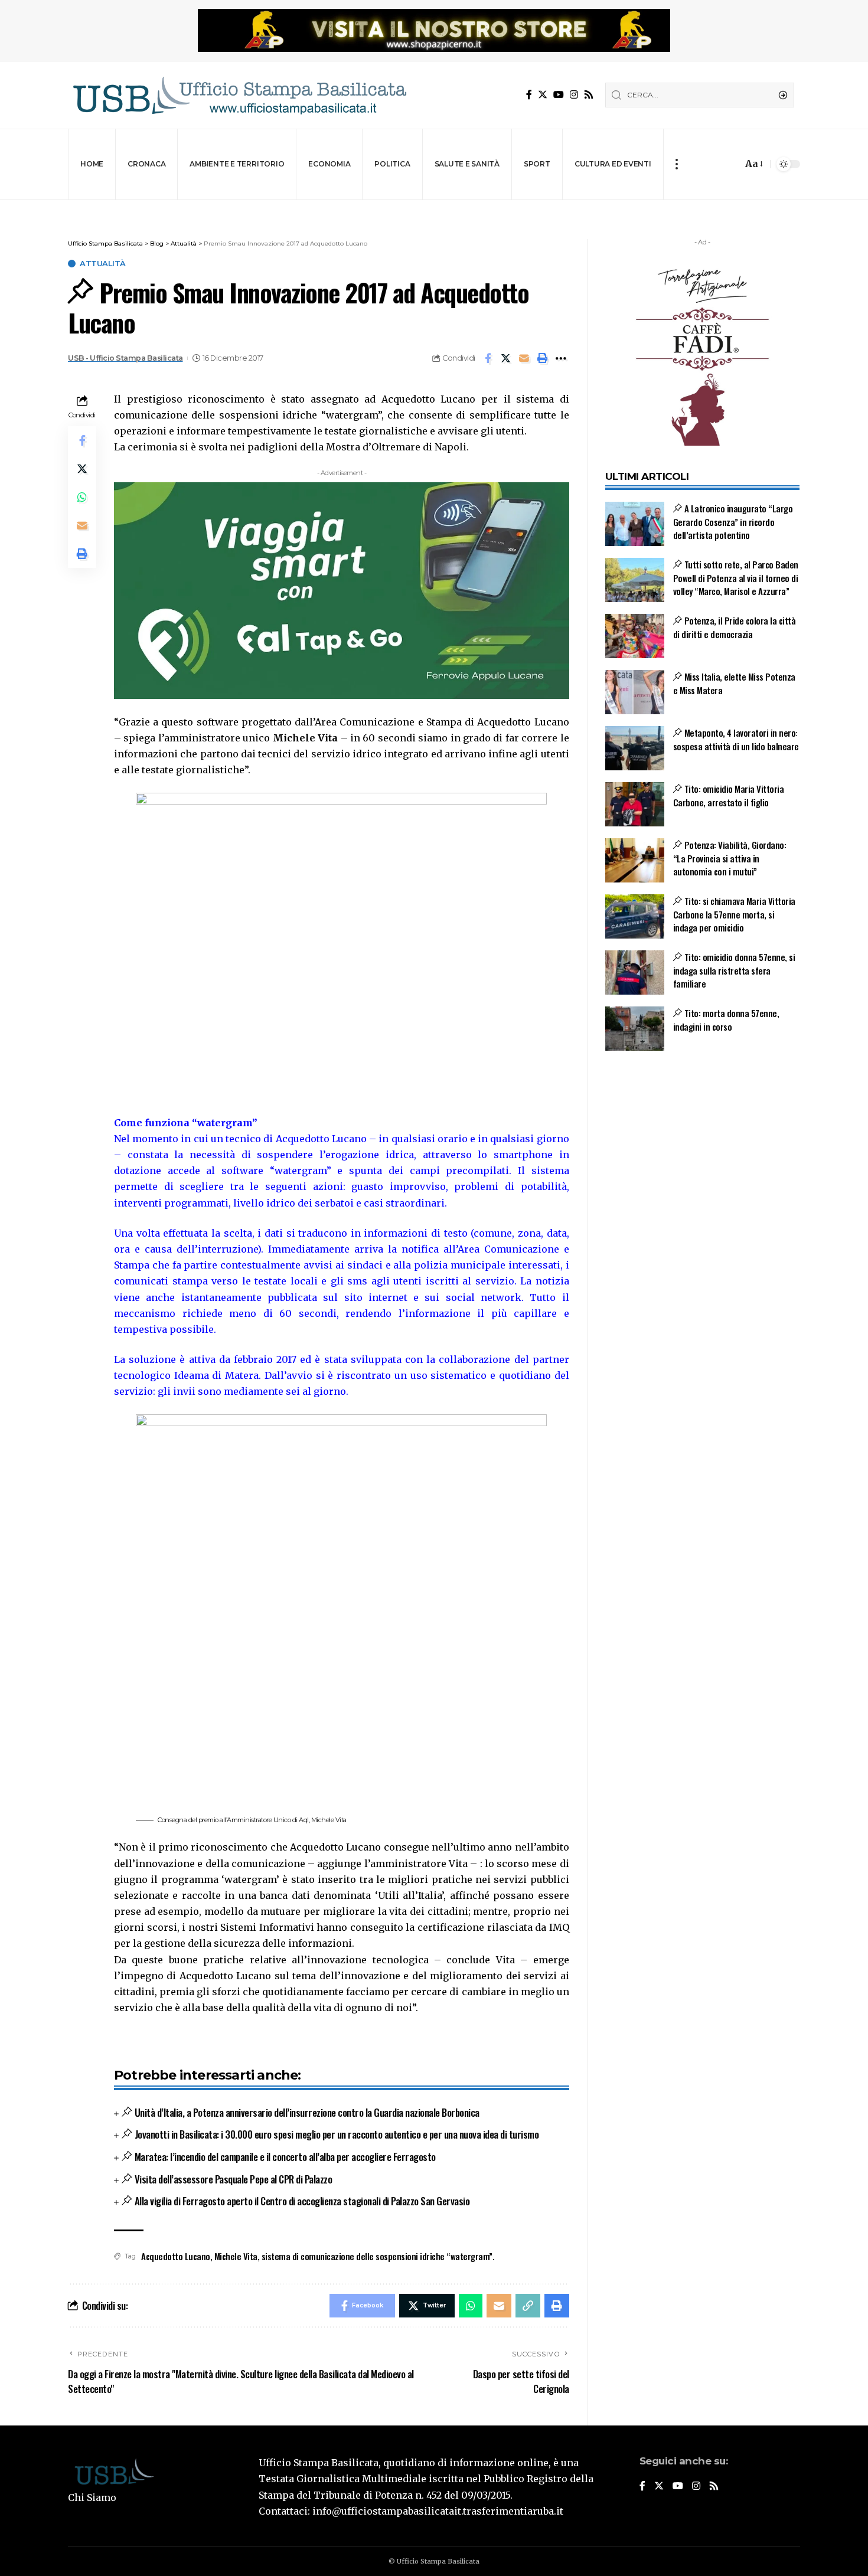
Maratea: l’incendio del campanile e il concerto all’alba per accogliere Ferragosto (285, 2157)
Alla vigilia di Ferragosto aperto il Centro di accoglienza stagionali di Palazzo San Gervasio (302, 2201)
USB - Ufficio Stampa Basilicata (125, 358)
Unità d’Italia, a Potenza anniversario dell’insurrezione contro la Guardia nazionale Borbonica (307, 2112)
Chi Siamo (92, 2497)
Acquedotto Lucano (176, 2256)
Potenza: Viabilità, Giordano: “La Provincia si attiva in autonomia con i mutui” (730, 858)
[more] (676, 164)
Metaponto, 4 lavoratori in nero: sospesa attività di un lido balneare (736, 739)
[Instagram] (574, 95)
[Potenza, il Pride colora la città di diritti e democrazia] (635, 636)
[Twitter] (543, 95)
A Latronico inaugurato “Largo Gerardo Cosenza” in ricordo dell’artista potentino (733, 522)
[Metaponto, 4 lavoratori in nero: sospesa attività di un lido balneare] (635, 748)
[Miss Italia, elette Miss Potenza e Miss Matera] (635, 692)
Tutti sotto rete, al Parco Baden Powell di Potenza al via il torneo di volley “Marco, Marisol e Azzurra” (736, 578)
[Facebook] (529, 95)
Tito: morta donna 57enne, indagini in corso (726, 1020)
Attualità (103, 264)
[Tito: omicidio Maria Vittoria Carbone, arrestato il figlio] (635, 804)
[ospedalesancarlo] (434, 207)
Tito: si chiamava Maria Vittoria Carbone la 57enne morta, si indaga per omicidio (734, 914)
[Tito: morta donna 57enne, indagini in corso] (635, 1029)
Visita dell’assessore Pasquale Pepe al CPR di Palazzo (233, 2179)
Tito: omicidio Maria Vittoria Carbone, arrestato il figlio (729, 795)
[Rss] (589, 95)
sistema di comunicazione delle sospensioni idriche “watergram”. (378, 2256)
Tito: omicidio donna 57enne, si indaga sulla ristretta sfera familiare (734, 970)
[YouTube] (559, 95)
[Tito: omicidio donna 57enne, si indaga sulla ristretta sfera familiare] (635, 972)
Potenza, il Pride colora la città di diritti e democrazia (735, 627)
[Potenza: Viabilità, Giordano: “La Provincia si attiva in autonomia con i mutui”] (635, 860)
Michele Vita (236, 2256)
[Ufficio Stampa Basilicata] (239, 95)
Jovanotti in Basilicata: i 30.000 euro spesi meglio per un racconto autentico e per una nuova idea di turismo (337, 2134)
